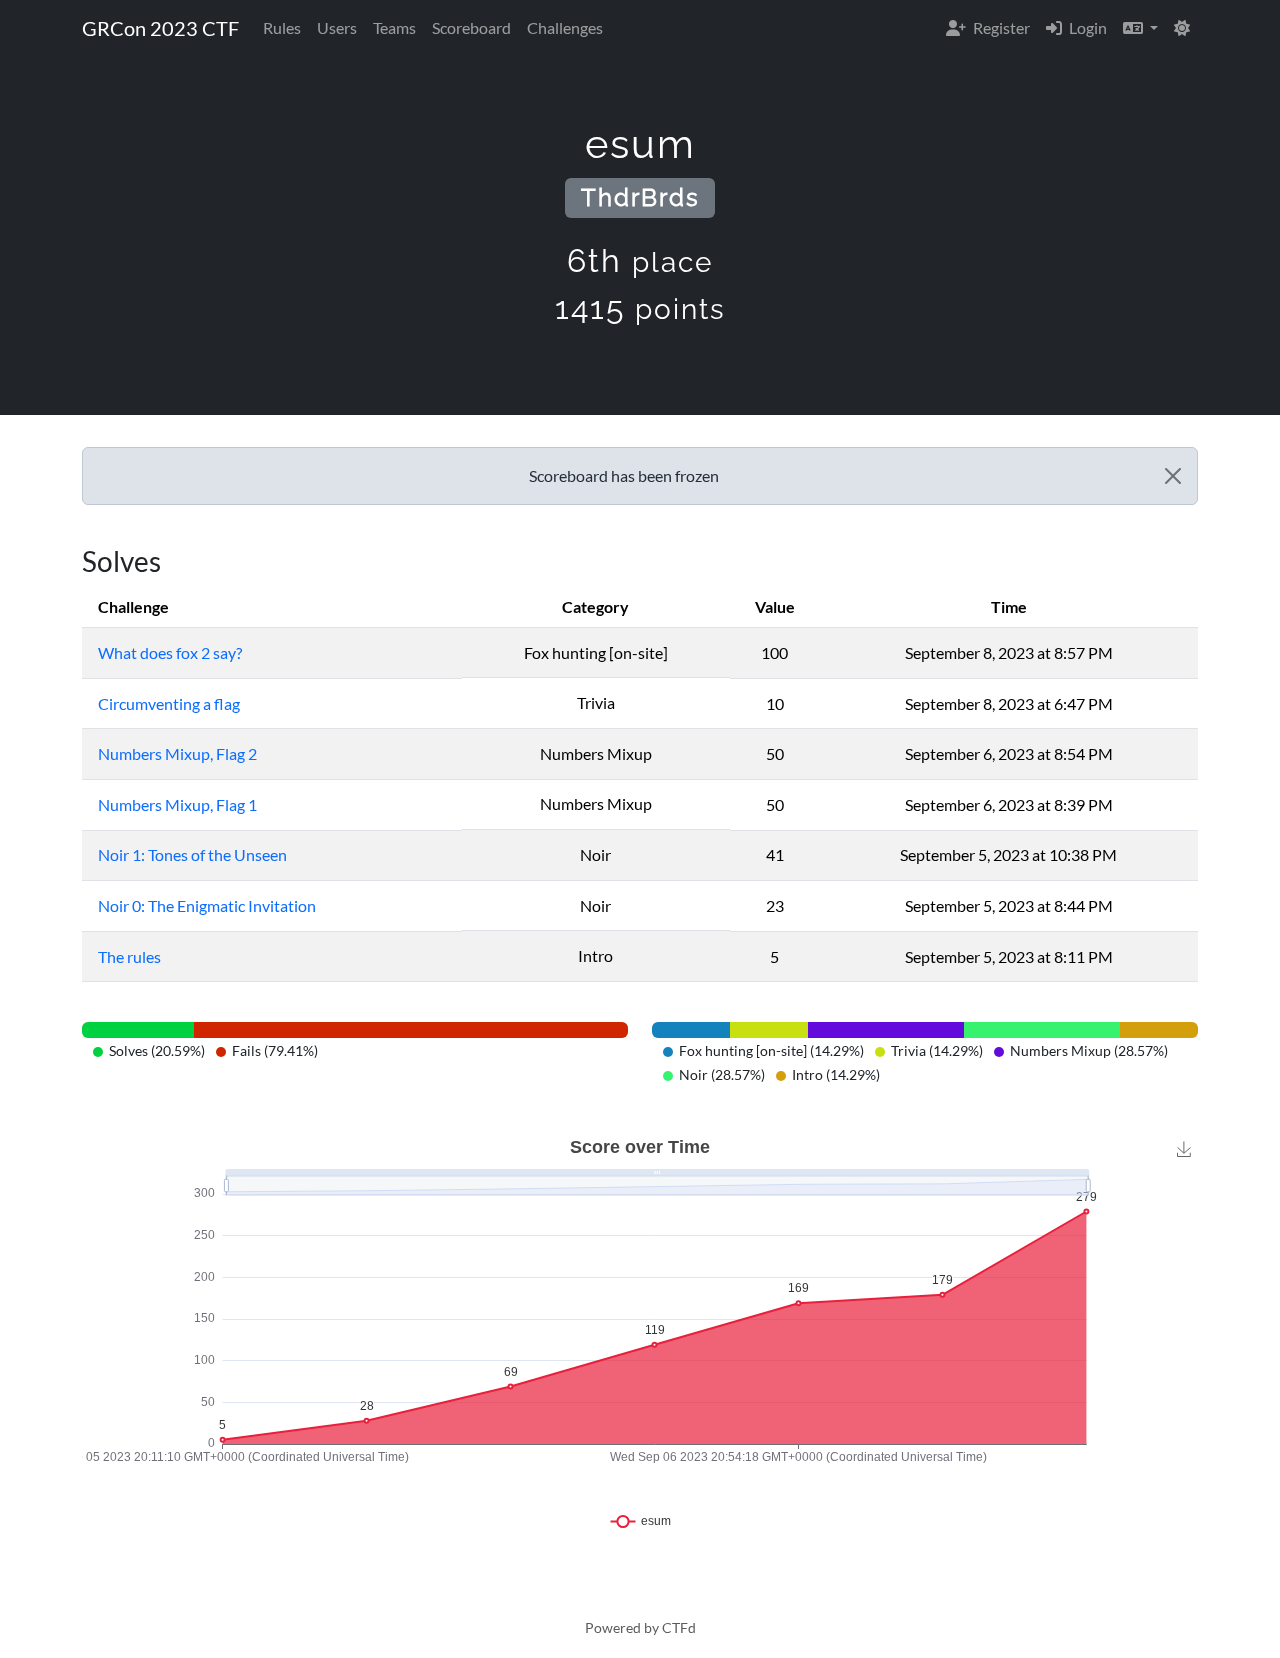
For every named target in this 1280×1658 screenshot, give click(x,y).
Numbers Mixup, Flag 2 (177, 753)
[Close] (1173, 476)
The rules (129, 956)
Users (337, 27)
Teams (394, 27)
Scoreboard (471, 27)
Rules (282, 27)
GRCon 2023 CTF (160, 28)
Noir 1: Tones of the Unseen (192, 854)
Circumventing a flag (169, 703)
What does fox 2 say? (170, 652)
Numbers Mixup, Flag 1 (177, 804)
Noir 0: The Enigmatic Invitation (207, 905)
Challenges (565, 27)
